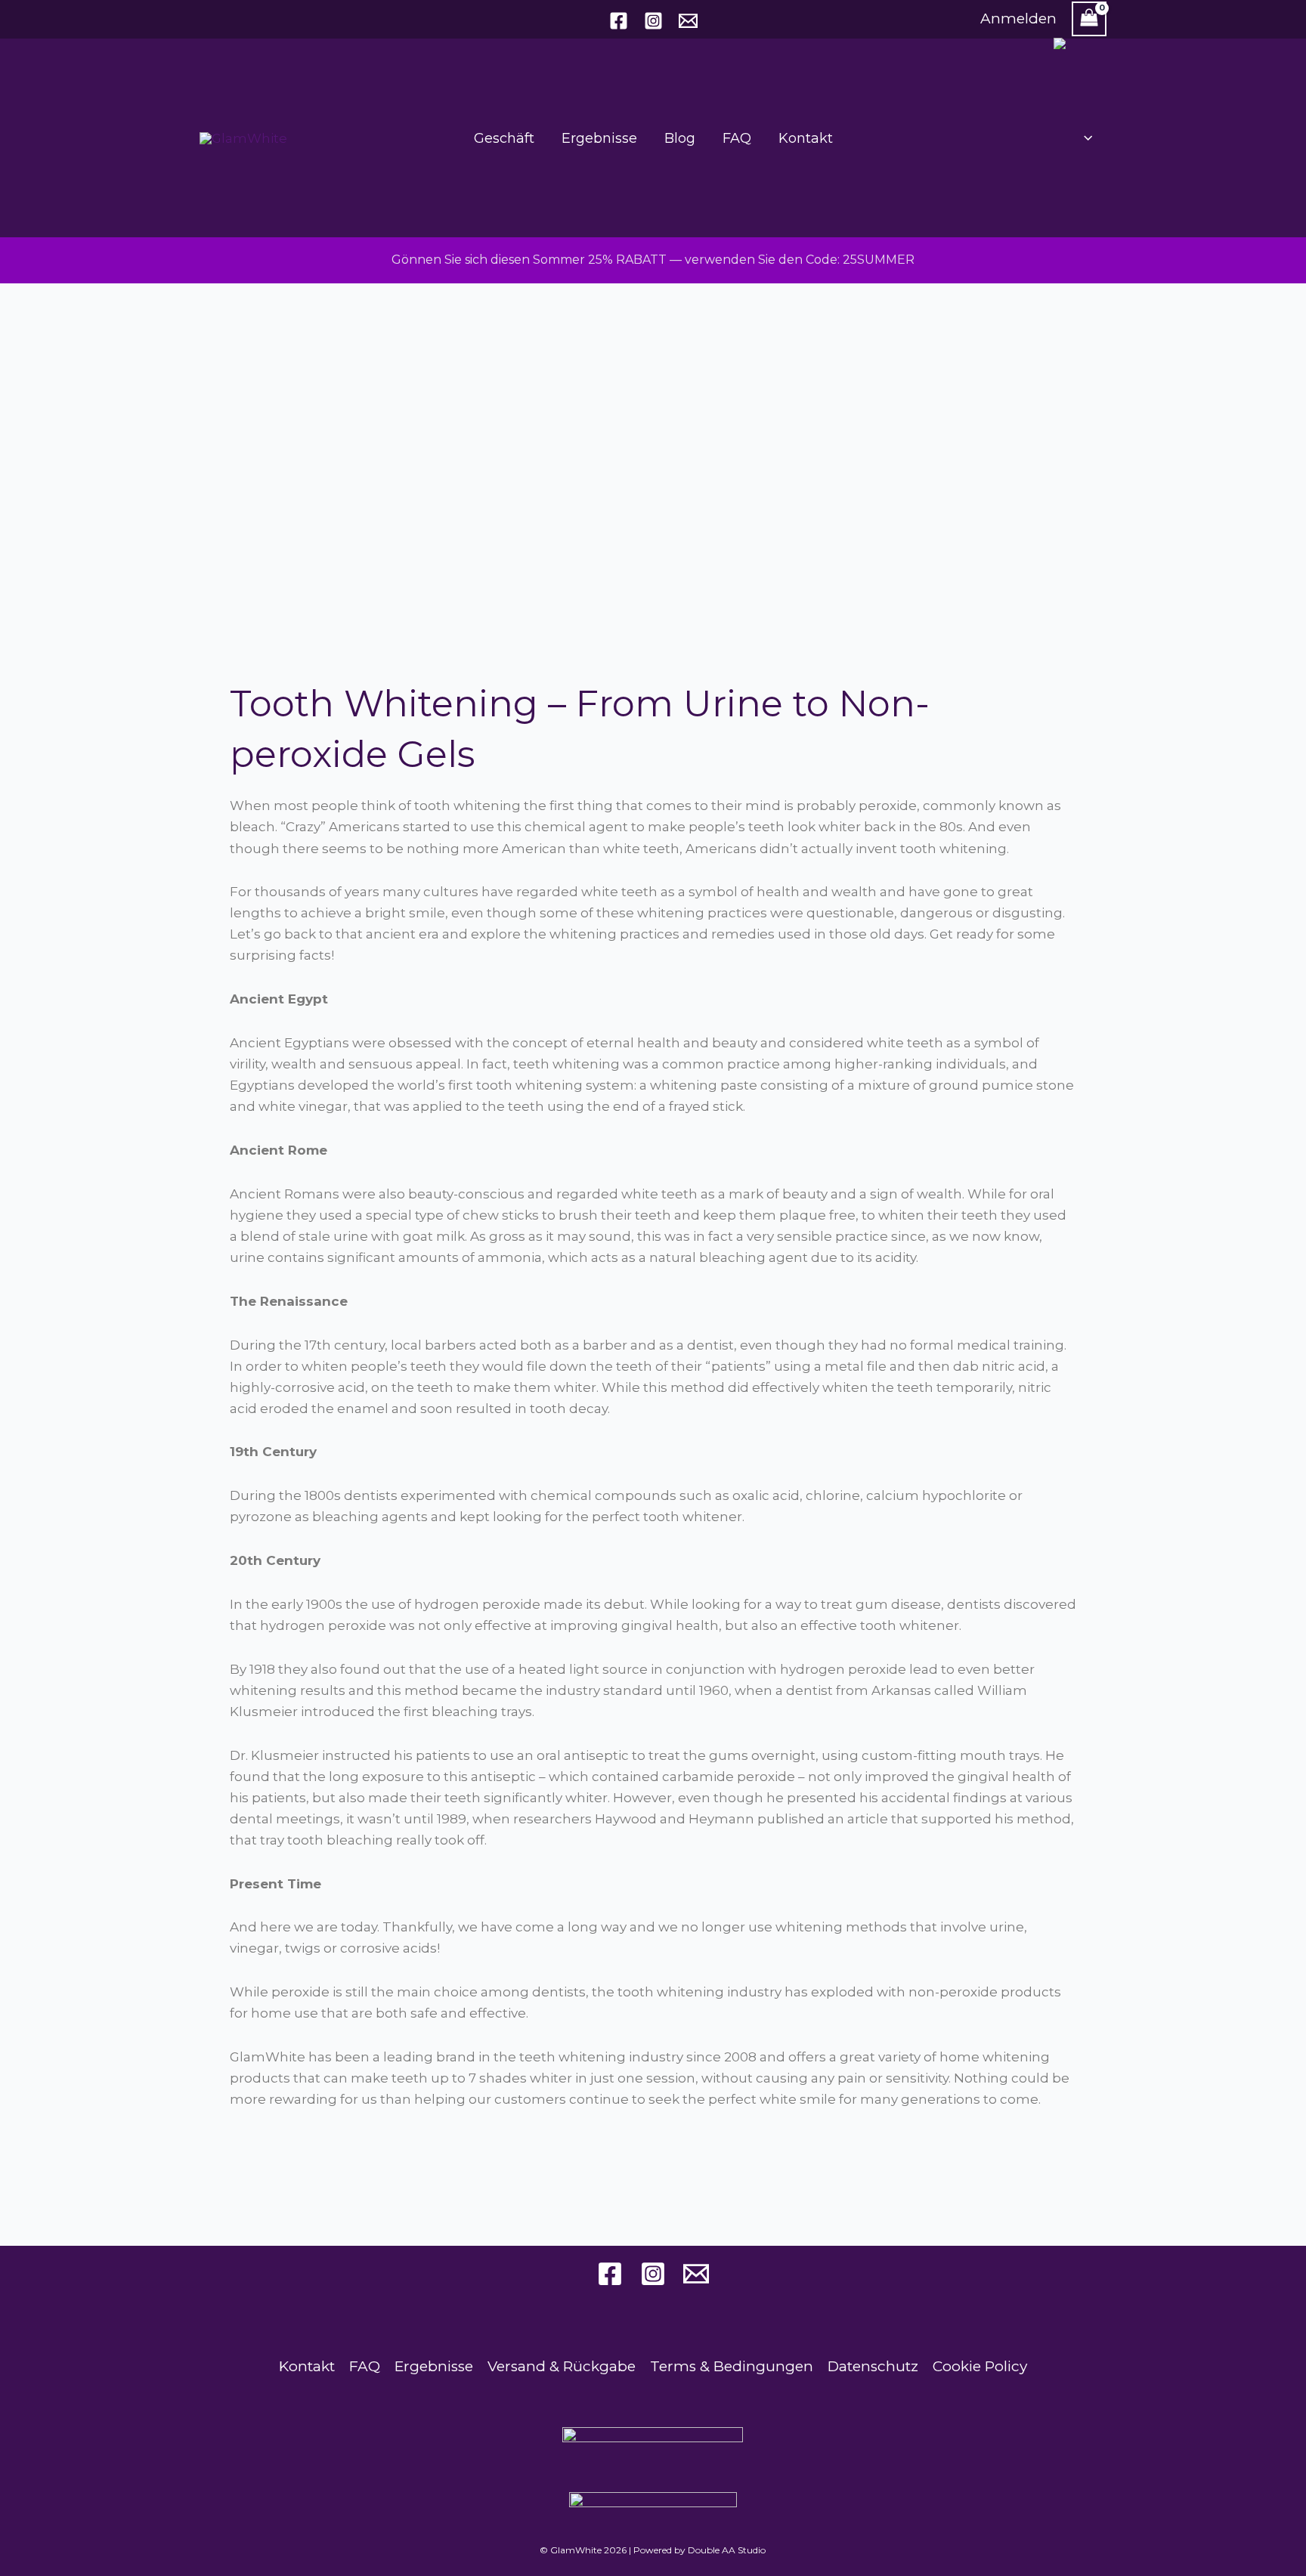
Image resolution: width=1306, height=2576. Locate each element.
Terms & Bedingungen (732, 2366)
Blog (680, 138)
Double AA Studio (727, 2550)
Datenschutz (873, 2366)
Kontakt (806, 138)
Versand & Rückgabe (562, 2366)
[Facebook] (619, 21)
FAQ (737, 138)
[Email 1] (688, 21)
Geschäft (504, 138)
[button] (1084, 138)
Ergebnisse (599, 138)
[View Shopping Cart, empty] (1089, 19)
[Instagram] (653, 21)
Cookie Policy (980, 2366)
